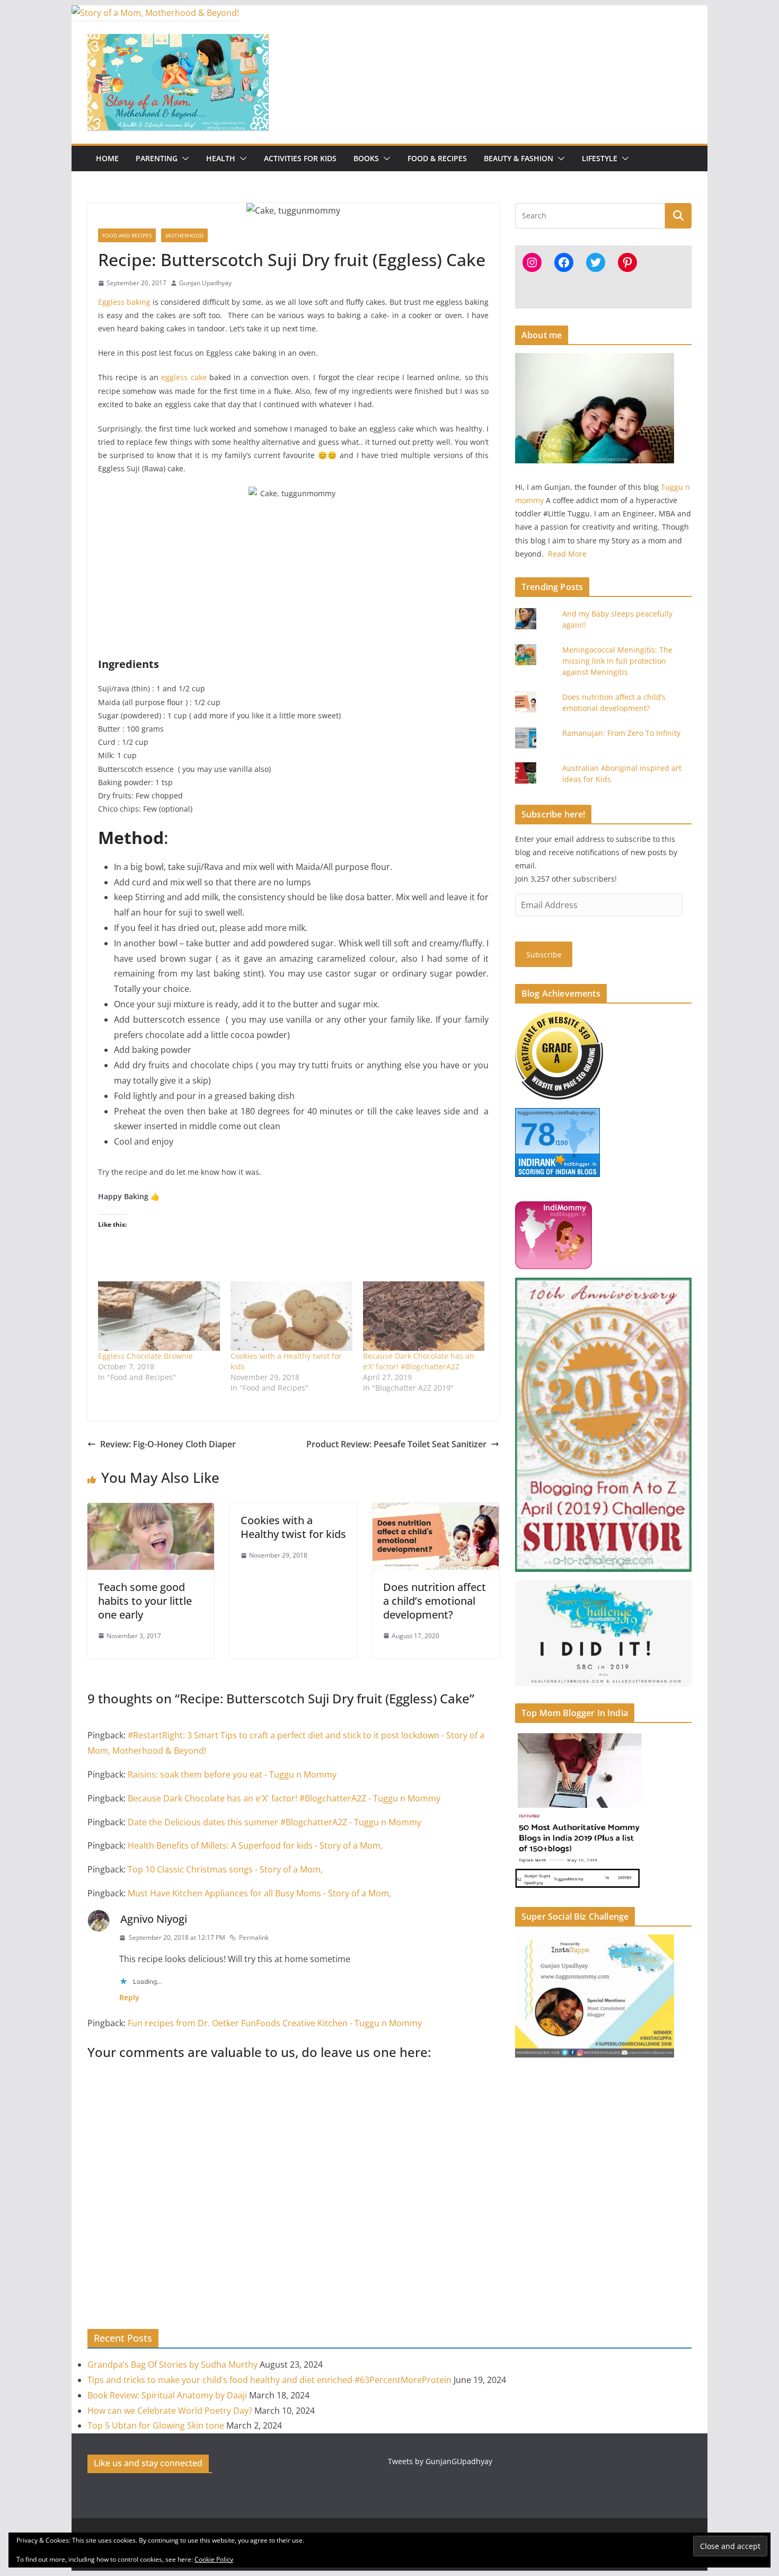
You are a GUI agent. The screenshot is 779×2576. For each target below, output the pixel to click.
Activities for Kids (300, 158)
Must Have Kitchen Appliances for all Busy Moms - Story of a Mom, (259, 1893)
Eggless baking (124, 302)
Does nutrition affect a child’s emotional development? (435, 1601)
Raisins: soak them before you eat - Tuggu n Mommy (232, 1774)
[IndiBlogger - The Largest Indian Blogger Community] (554, 1208)
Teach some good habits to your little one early (145, 1601)
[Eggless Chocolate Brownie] (159, 1316)
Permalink (254, 1937)
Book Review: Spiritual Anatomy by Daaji (167, 2395)
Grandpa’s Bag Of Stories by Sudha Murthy (172, 2364)
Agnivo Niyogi (154, 1919)
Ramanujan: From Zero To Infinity (621, 733)
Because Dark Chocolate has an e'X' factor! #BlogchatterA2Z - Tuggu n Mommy (284, 1798)
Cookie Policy (214, 2559)
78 (538, 1134)
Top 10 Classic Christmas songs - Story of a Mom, (225, 1869)
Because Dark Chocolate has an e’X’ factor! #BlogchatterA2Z (419, 1361)
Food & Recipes (437, 158)
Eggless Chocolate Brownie (145, 1356)
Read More (567, 554)
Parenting (157, 158)
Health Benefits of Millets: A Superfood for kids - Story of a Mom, (255, 1845)
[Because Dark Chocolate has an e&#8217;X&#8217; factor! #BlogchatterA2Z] (424, 1316)
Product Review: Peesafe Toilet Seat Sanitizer (396, 1444)
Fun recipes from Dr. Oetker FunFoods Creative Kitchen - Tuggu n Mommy (275, 2023)
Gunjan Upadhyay (205, 283)
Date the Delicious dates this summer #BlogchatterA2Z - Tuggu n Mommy (275, 1822)
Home (107, 158)
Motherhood (184, 235)
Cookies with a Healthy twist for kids (293, 1527)
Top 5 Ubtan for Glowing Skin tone (156, 2425)
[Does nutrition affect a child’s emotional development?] (436, 1510)
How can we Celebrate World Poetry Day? (170, 2411)
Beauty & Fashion (519, 158)
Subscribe (544, 955)
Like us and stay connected (148, 2463)
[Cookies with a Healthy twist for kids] (291, 1316)
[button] (183, 159)
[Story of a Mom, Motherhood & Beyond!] (155, 13)
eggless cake (184, 377)
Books (366, 158)
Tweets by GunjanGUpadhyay (440, 2461)
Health (221, 158)
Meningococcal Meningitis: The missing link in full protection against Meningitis (617, 661)
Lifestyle (600, 158)
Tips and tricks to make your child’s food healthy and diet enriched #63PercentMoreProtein (269, 2380)
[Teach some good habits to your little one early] (151, 1510)
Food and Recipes (127, 235)
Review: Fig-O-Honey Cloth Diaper (168, 1444)
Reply (129, 1997)
